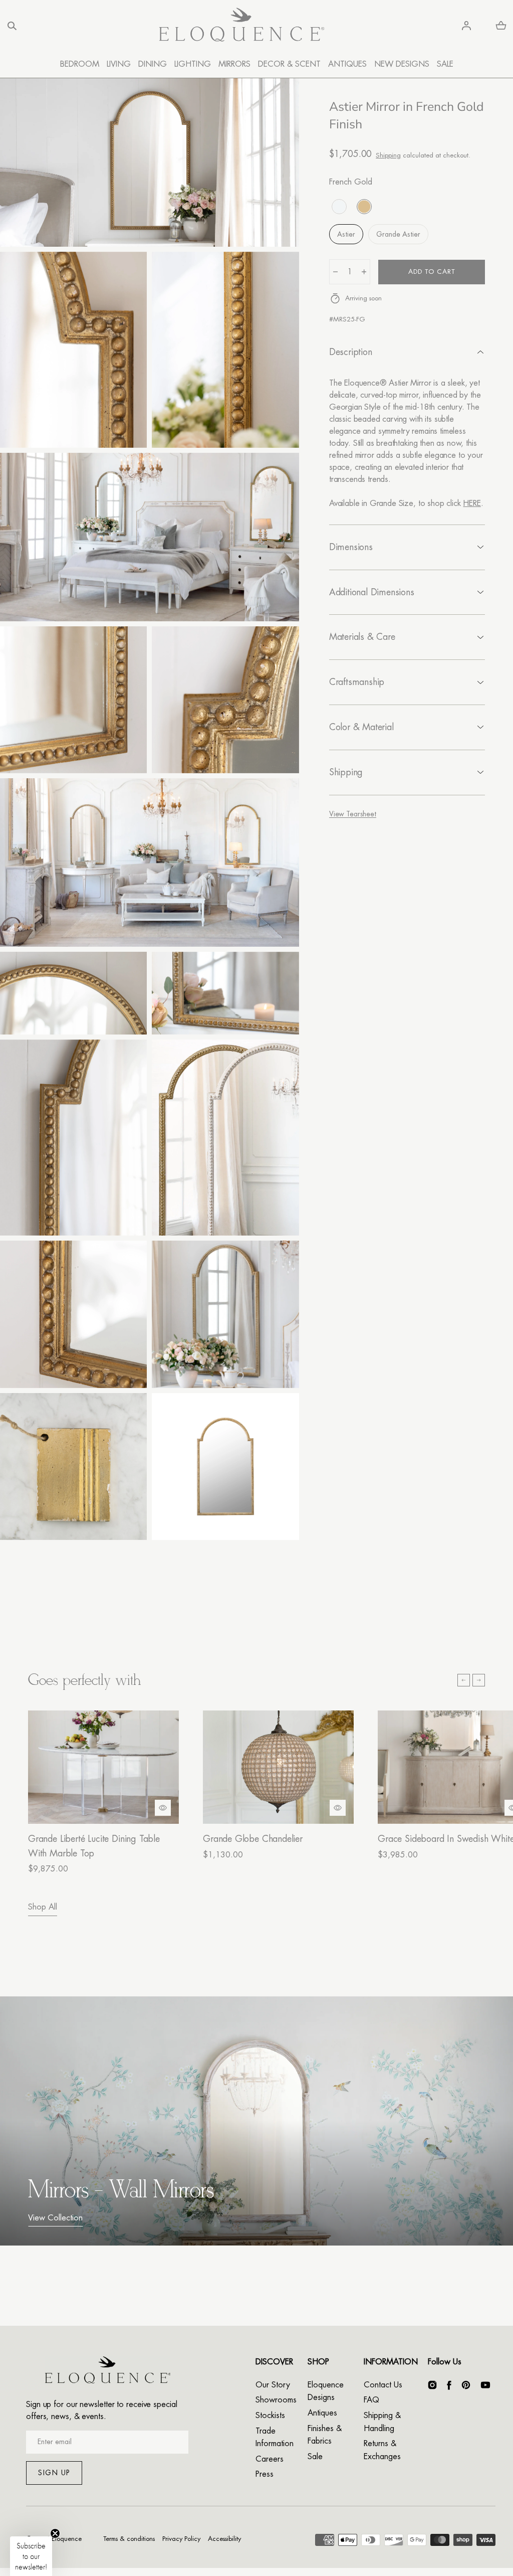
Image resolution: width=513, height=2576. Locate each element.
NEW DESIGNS (402, 64)
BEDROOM (80, 64)
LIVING (119, 64)
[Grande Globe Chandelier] (278, 1767)
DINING (153, 64)
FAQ (371, 2400)
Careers (270, 2459)
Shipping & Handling (382, 2422)
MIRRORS (234, 64)
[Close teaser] (55, 2533)
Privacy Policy (181, 2539)
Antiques (322, 2413)
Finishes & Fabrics (325, 2435)
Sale (315, 2457)
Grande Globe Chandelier (253, 1839)
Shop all (43, 1907)
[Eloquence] (241, 26)
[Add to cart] (163, 1808)
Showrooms (276, 2400)
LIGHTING (193, 64)
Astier (346, 234)
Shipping (388, 155)
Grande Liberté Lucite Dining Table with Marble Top (94, 1846)
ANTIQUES (347, 64)
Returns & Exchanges (382, 2450)
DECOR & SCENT (289, 64)
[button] (12, 26)
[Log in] (466, 26)
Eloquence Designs (326, 2391)
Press (265, 2474)
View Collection (55, 2218)
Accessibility (224, 2539)
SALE (445, 64)
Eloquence (67, 2539)
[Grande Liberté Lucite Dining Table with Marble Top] (103, 1767)
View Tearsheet (353, 814)
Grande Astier (398, 234)
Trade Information (275, 2438)
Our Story (273, 2385)
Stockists (270, 2416)
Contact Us (383, 2385)
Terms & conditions (129, 2539)
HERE (472, 503)
